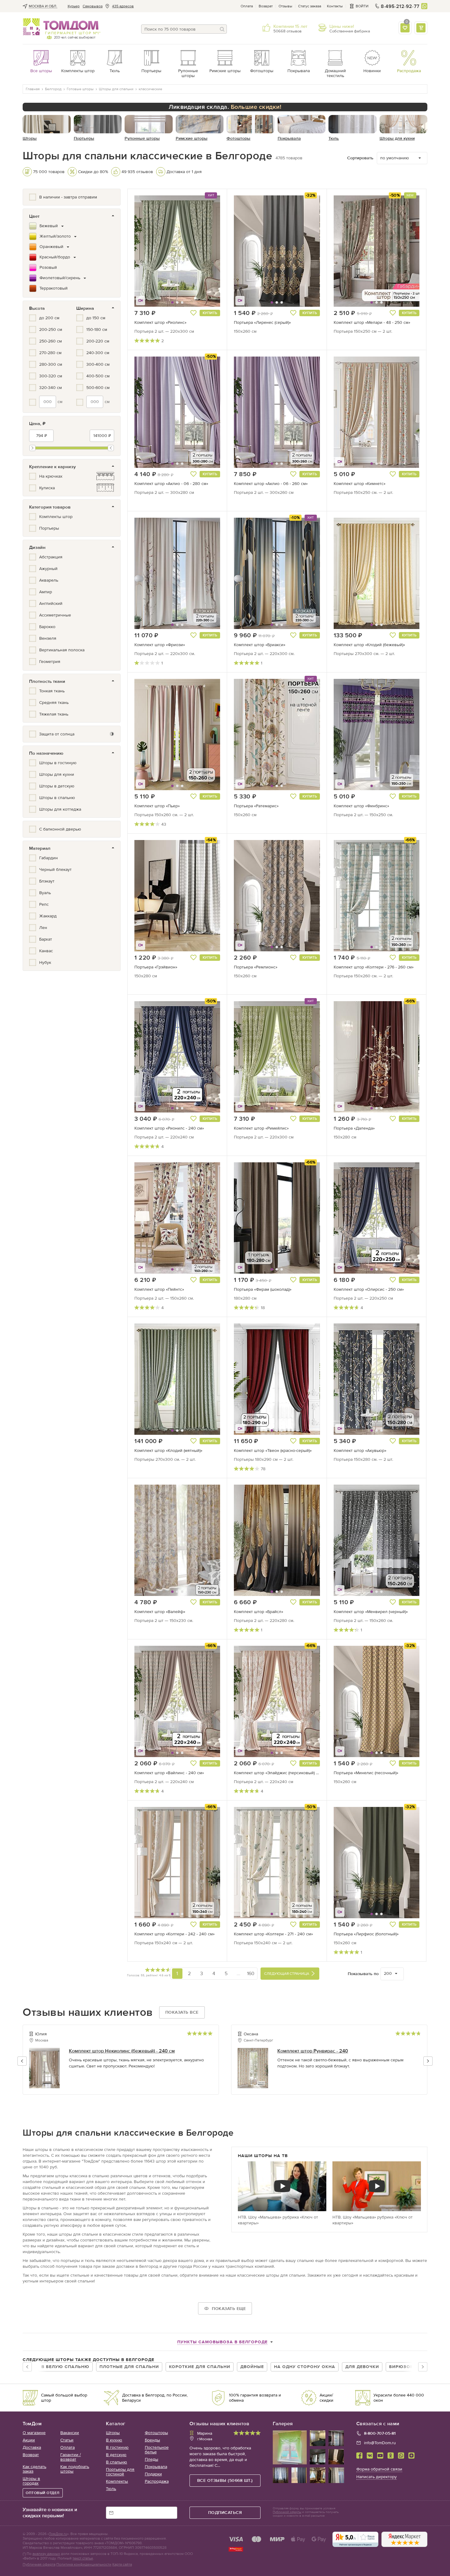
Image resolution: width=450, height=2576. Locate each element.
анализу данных (46, 2554)
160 (251, 1973)
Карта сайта (122, 2564)
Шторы (113, 2433)
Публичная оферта (39, 2564)
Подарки (153, 2474)
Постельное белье (157, 2450)
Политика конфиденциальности (84, 2564)
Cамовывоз (93, 6)
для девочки (362, 2367)
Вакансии (70, 2433)
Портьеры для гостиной (120, 2472)
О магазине (34, 2433)
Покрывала (156, 2467)
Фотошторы (156, 2433)
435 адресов (123, 6)
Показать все (182, 2012)
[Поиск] (222, 29)
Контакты (335, 6)
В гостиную (117, 2447)
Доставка (32, 2447)
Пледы (152, 2459)
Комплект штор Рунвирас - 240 (313, 2051)
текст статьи (83, 2558)
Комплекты (117, 2481)
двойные (252, 2367)
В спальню (116, 2462)
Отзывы (285, 6)
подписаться (225, 2513)
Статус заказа (310, 6)
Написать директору (377, 2477)
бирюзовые (405, 2367)
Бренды (152, 2440)
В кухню (114, 2440)
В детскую (116, 2455)
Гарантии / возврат (71, 2457)
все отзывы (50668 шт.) (225, 2480)
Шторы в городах (31, 2481)
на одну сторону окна (305, 2367)
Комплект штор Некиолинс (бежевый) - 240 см (122, 2051)
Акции (29, 2440)
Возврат (266, 6)
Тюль (111, 2489)
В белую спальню (65, 2367)
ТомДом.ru (58, 2534)
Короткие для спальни (200, 2367)
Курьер (74, 6)
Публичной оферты (287, 2512)
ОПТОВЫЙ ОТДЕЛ (43, 2493)
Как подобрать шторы (75, 2469)
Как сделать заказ (34, 2469)
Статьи (67, 2440)
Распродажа (157, 2481)
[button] (149, 251)
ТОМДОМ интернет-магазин (61, 27)
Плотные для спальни (129, 2367)
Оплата (247, 6)
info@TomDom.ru (380, 2443)
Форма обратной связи (379, 2469)
